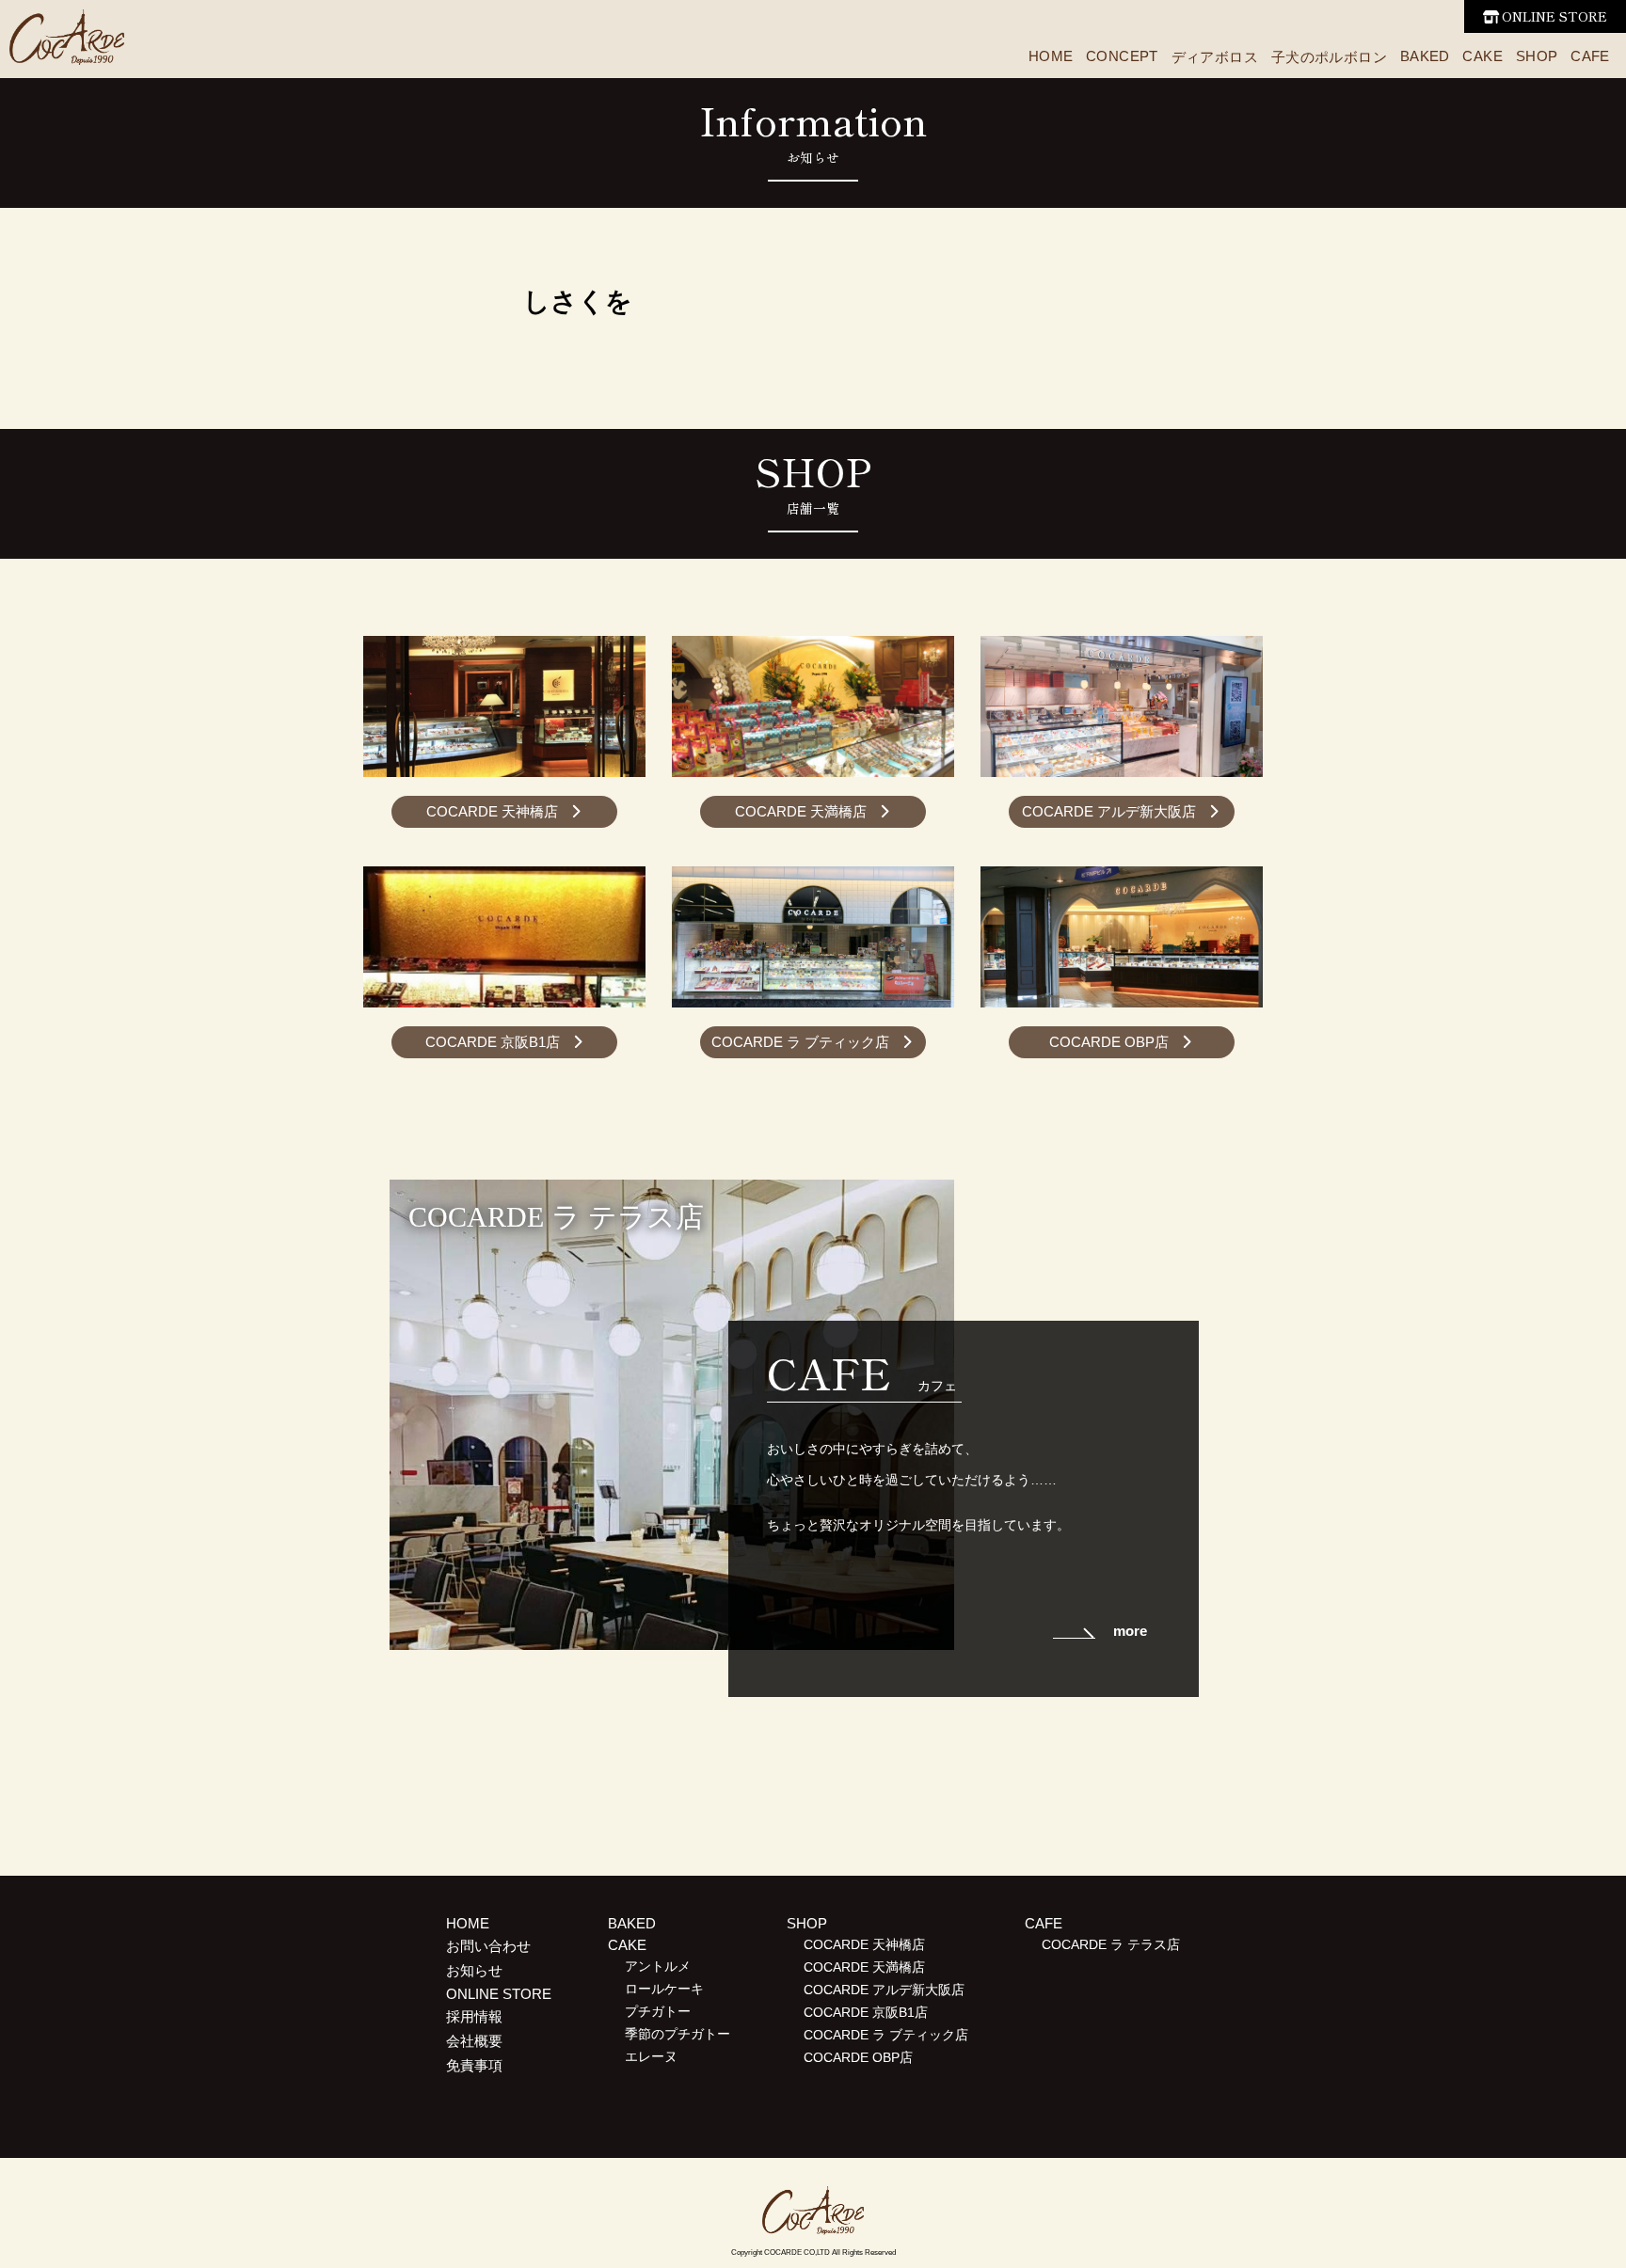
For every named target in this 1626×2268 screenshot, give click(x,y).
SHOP (1537, 56)
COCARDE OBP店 (1109, 1042)
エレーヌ (651, 2057)
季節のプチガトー (677, 2034)
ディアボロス (1215, 57)
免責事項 (474, 2065)
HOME (1051, 56)
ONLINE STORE (1554, 16)
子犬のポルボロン (1329, 57)
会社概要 (474, 2041)
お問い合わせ (488, 1946)
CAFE (1590, 56)
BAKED (1425, 56)
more (1130, 1631)
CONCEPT (1122, 56)
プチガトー (658, 2012)
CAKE (1483, 56)
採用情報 (474, 2016)
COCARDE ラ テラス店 (1111, 1945)
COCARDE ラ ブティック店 (800, 1042)
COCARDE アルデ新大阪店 (1109, 811)
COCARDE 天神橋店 (492, 811)
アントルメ (658, 1967)
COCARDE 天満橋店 (801, 811)
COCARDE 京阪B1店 (493, 1042)
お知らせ (474, 1970)
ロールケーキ (664, 1989)
